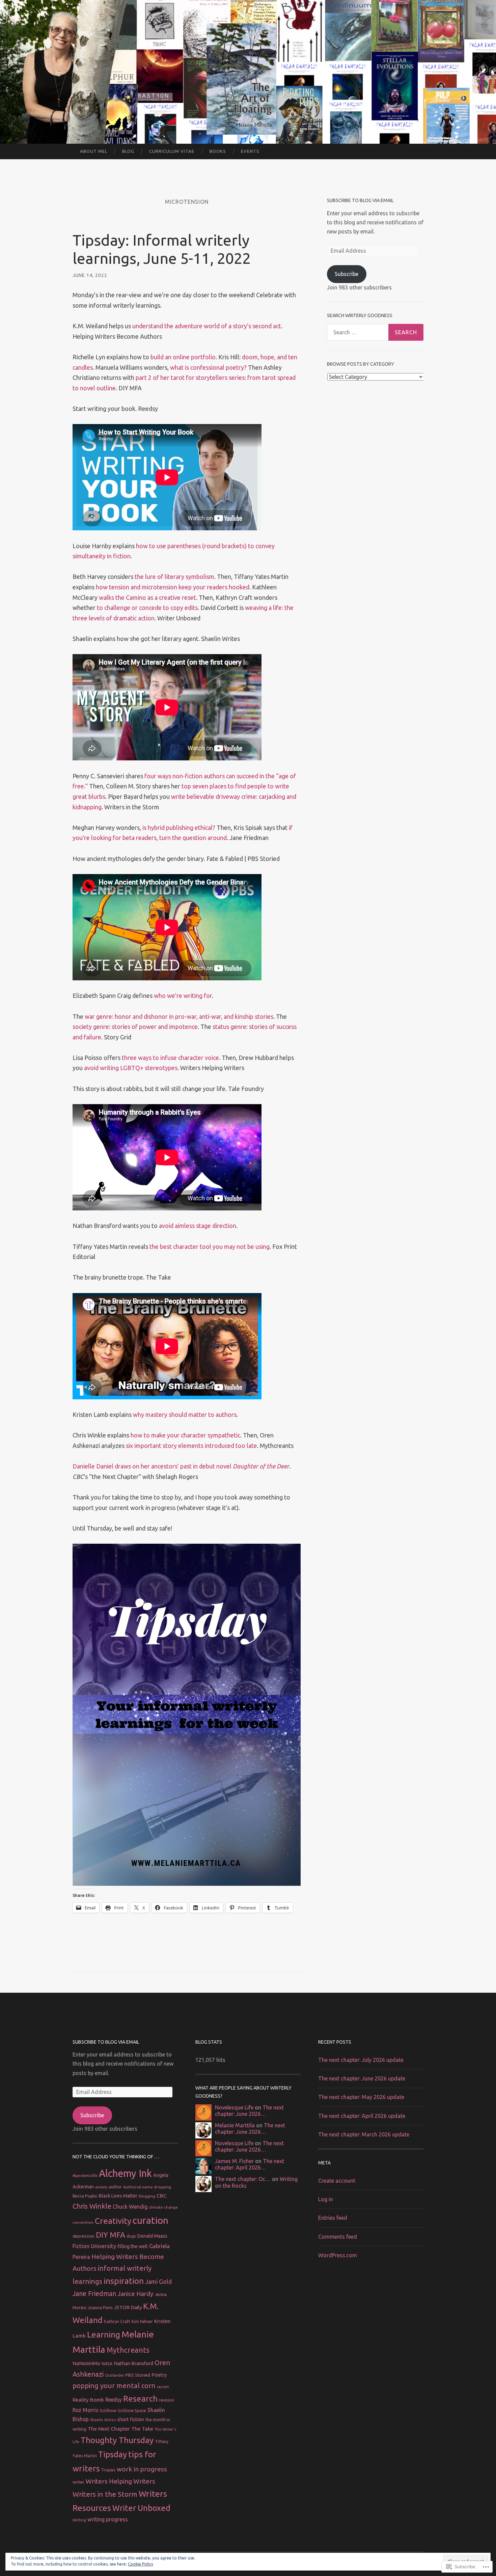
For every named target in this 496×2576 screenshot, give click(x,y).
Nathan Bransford (133, 2363)
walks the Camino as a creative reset (147, 597)
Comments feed (338, 2237)
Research (140, 2399)
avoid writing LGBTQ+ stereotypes (131, 1068)
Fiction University (94, 2246)
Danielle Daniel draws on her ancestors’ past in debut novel (181, 1466)
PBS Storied (138, 2375)
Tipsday (113, 2454)
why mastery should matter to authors (185, 1415)
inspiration (124, 2281)
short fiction (131, 2419)
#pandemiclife (85, 2176)
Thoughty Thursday (117, 2440)
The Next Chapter (109, 2429)
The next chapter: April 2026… (250, 2164)
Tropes (108, 2470)
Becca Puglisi (85, 2196)
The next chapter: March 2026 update (364, 2134)
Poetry (159, 2375)
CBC (162, 2196)
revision (167, 2400)
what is (180, 367)
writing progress (108, 2519)
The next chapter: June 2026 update (362, 2078)
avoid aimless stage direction (198, 1226)
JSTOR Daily (128, 2307)
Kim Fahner (142, 2321)
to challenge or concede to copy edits (147, 608)
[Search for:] (375, 332)
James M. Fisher (234, 2161)
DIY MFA (111, 2235)
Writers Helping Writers (120, 2481)
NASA (107, 2363)
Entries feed (333, 2218)
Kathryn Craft (117, 2321)
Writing (79, 2520)
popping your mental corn (114, 2386)
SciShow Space (132, 2411)
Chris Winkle (92, 2206)
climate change (163, 2207)
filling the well (133, 2246)
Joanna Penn (100, 2307)
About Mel (94, 151)
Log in (326, 2199)
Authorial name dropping (147, 2187)
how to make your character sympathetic (185, 1435)
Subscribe (347, 274)
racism (163, 2387)
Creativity (113, 2221)
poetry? (236, 367)
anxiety (101, 2187)
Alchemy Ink (125, 2173)
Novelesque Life (234, 2107)
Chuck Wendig (130, 2207)
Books (218, 151)
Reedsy (114, 2400)
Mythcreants (128, 2350)
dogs (131, 2236)
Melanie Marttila (235, 2125)
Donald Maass (152, 2236)
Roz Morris (85, 2410)
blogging (147, 2196)
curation (150, 2220)
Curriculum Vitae (172, 151)
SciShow (108, 2410)
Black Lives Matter (118, 2196)
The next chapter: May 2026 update (361, 2097)
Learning (104, 2334)
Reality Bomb (88, 2400)
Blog (128, 151)
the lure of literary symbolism (174, 577)
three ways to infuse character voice (170, 1058)
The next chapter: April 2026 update (362, 2116)
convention (83, 2222)
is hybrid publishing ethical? (179, 828)
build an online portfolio (183, 357)
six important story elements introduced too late (191, 1446)
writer (78, 2482)
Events (250, 151)
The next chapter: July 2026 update (361, 2060)
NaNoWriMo (86, 2363)
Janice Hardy (135, 2294)
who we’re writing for (183, 996)
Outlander (115, 2375)
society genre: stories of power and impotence (135, 1027)
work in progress (142, 2469)
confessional (208, 367)
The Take (142, 2429)
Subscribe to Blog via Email (360, 200)
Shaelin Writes (103, 2420)
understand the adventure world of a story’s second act (207, 326)
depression (84, 2236)
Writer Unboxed (141, 2508)
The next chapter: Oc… (243, 2179)
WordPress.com (338, 2255)
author (115, 2187)
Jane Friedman (94, 2294)
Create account (337, 2181)
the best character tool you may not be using (210, 1247)
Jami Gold (158, 2281)
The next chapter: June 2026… (249, 2111)
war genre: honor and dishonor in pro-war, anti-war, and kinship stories (179, 1016)
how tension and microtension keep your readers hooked (173, 587)
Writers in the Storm (105, 2494)
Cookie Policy (141, 2564)
